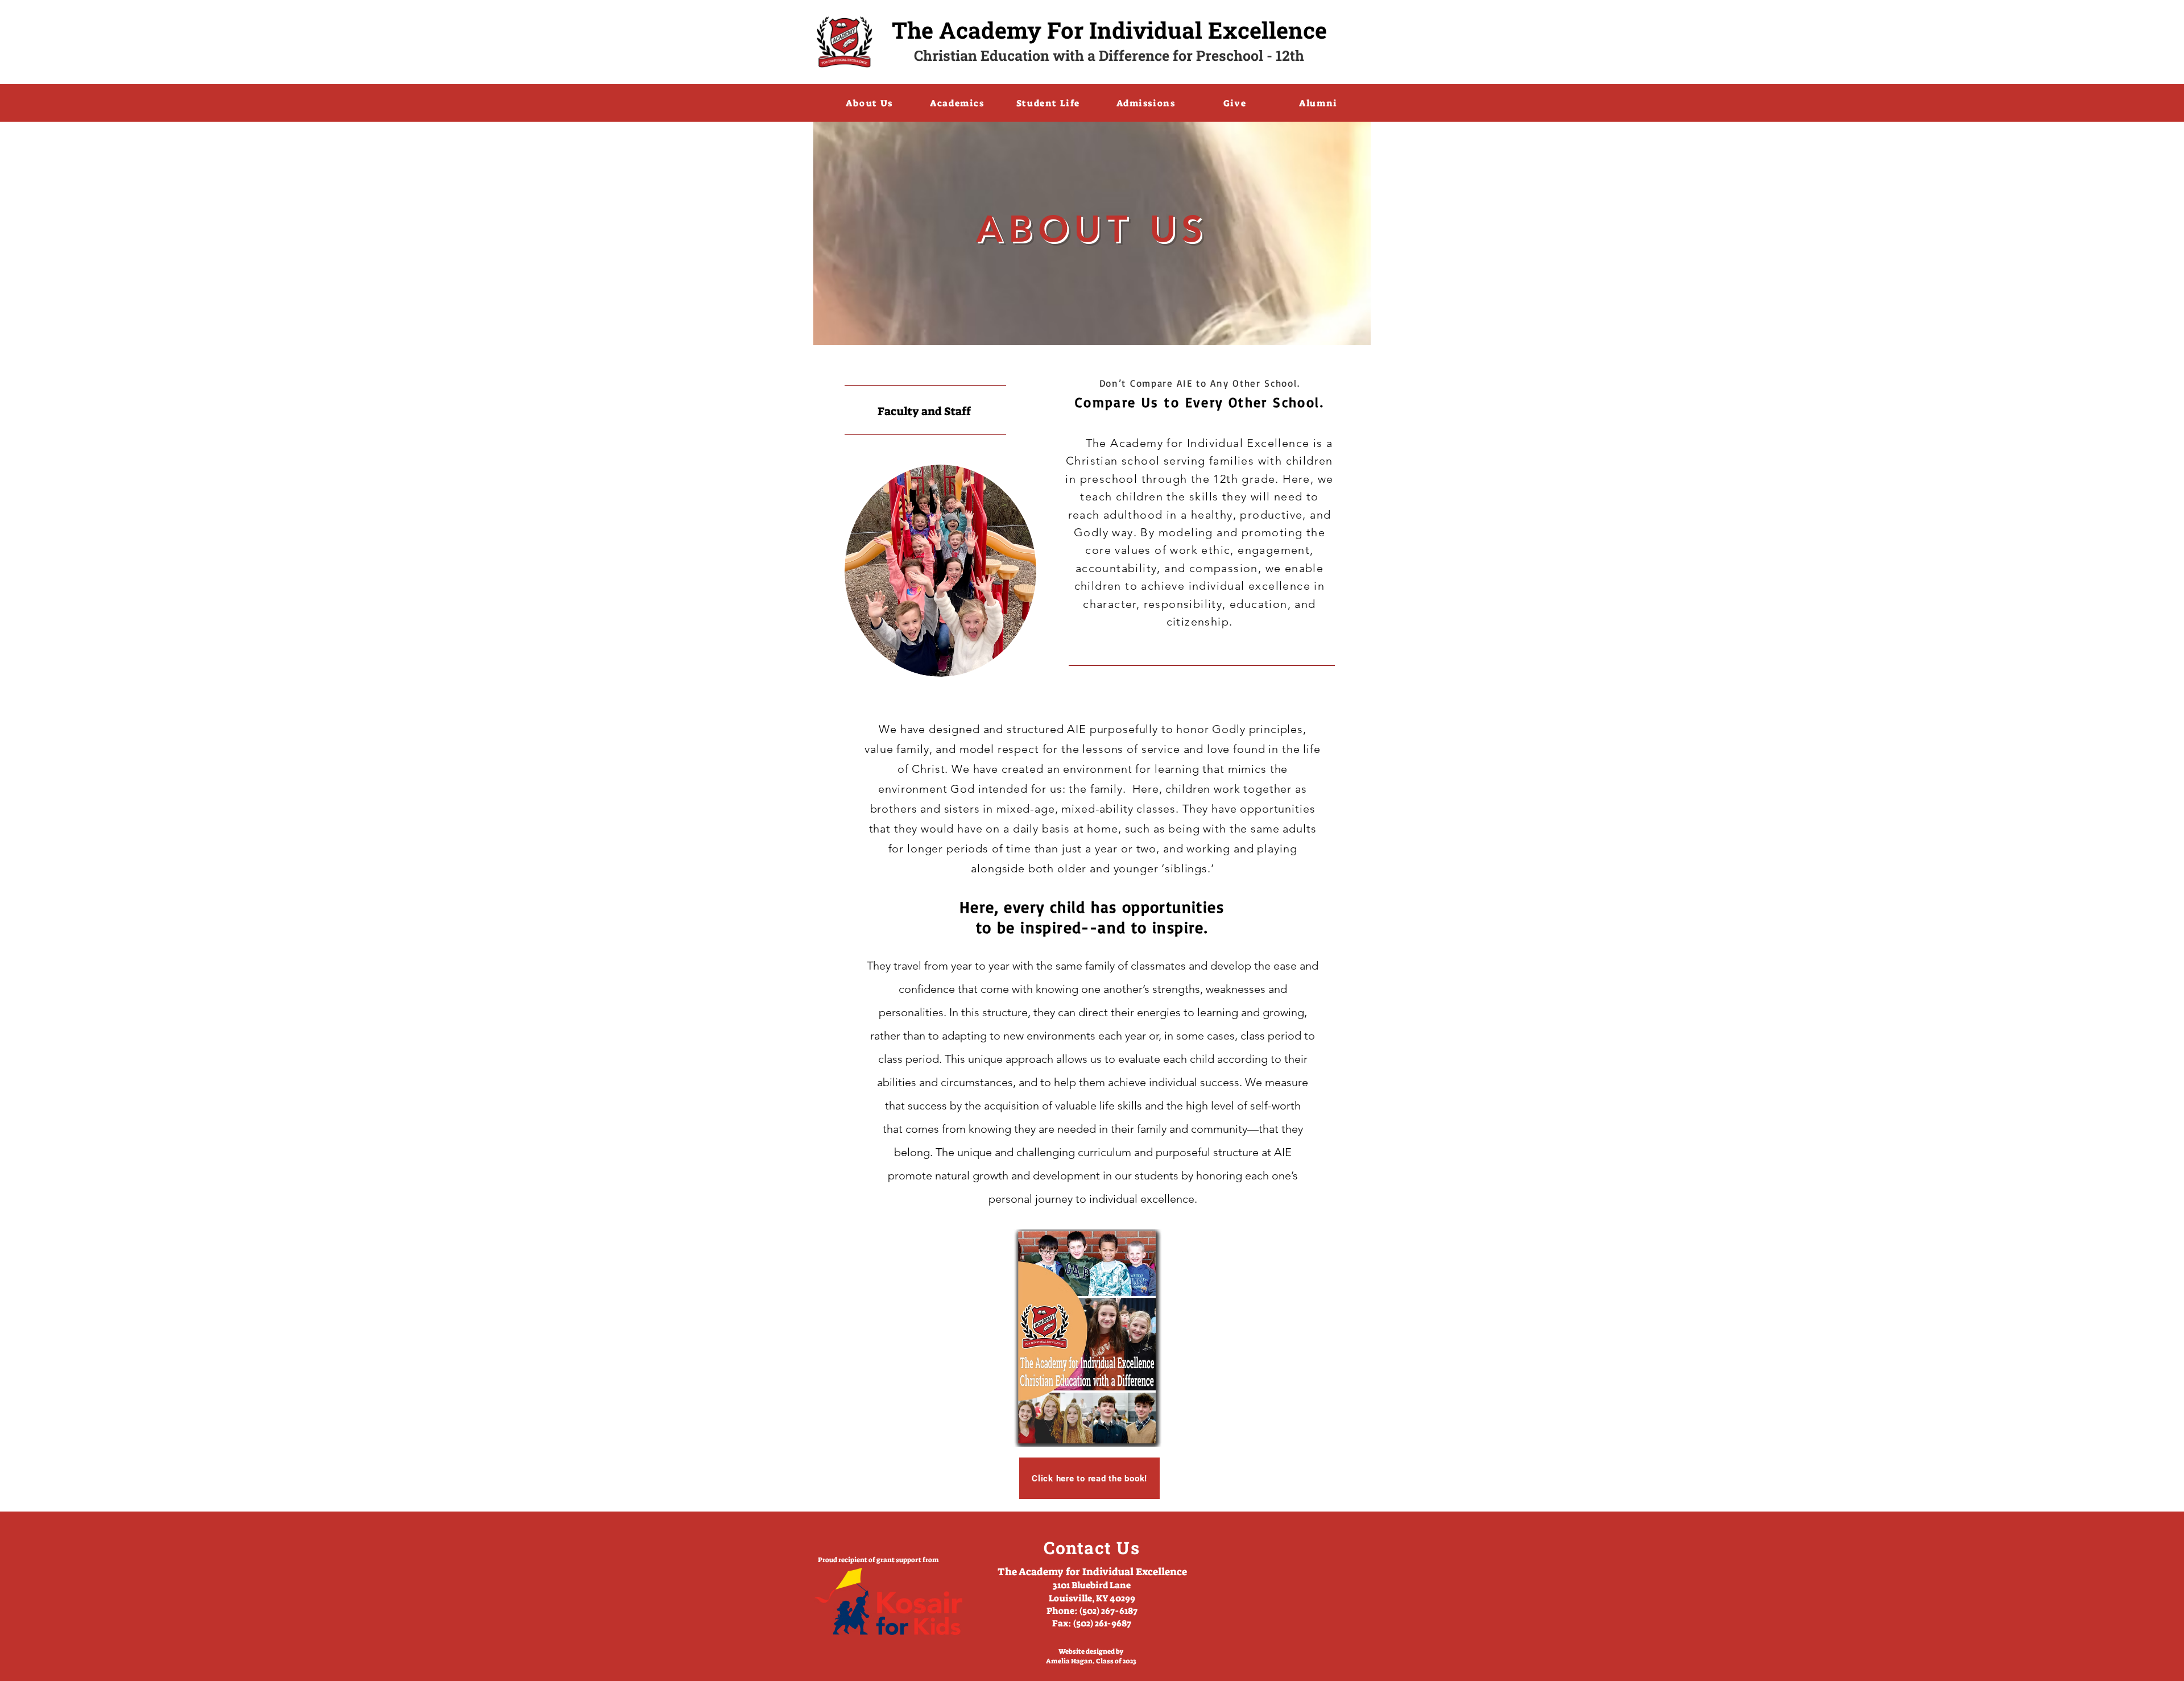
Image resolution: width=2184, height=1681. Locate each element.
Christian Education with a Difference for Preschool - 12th (1109, 55)
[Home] (845, 42)
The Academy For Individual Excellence (1109, 30)
